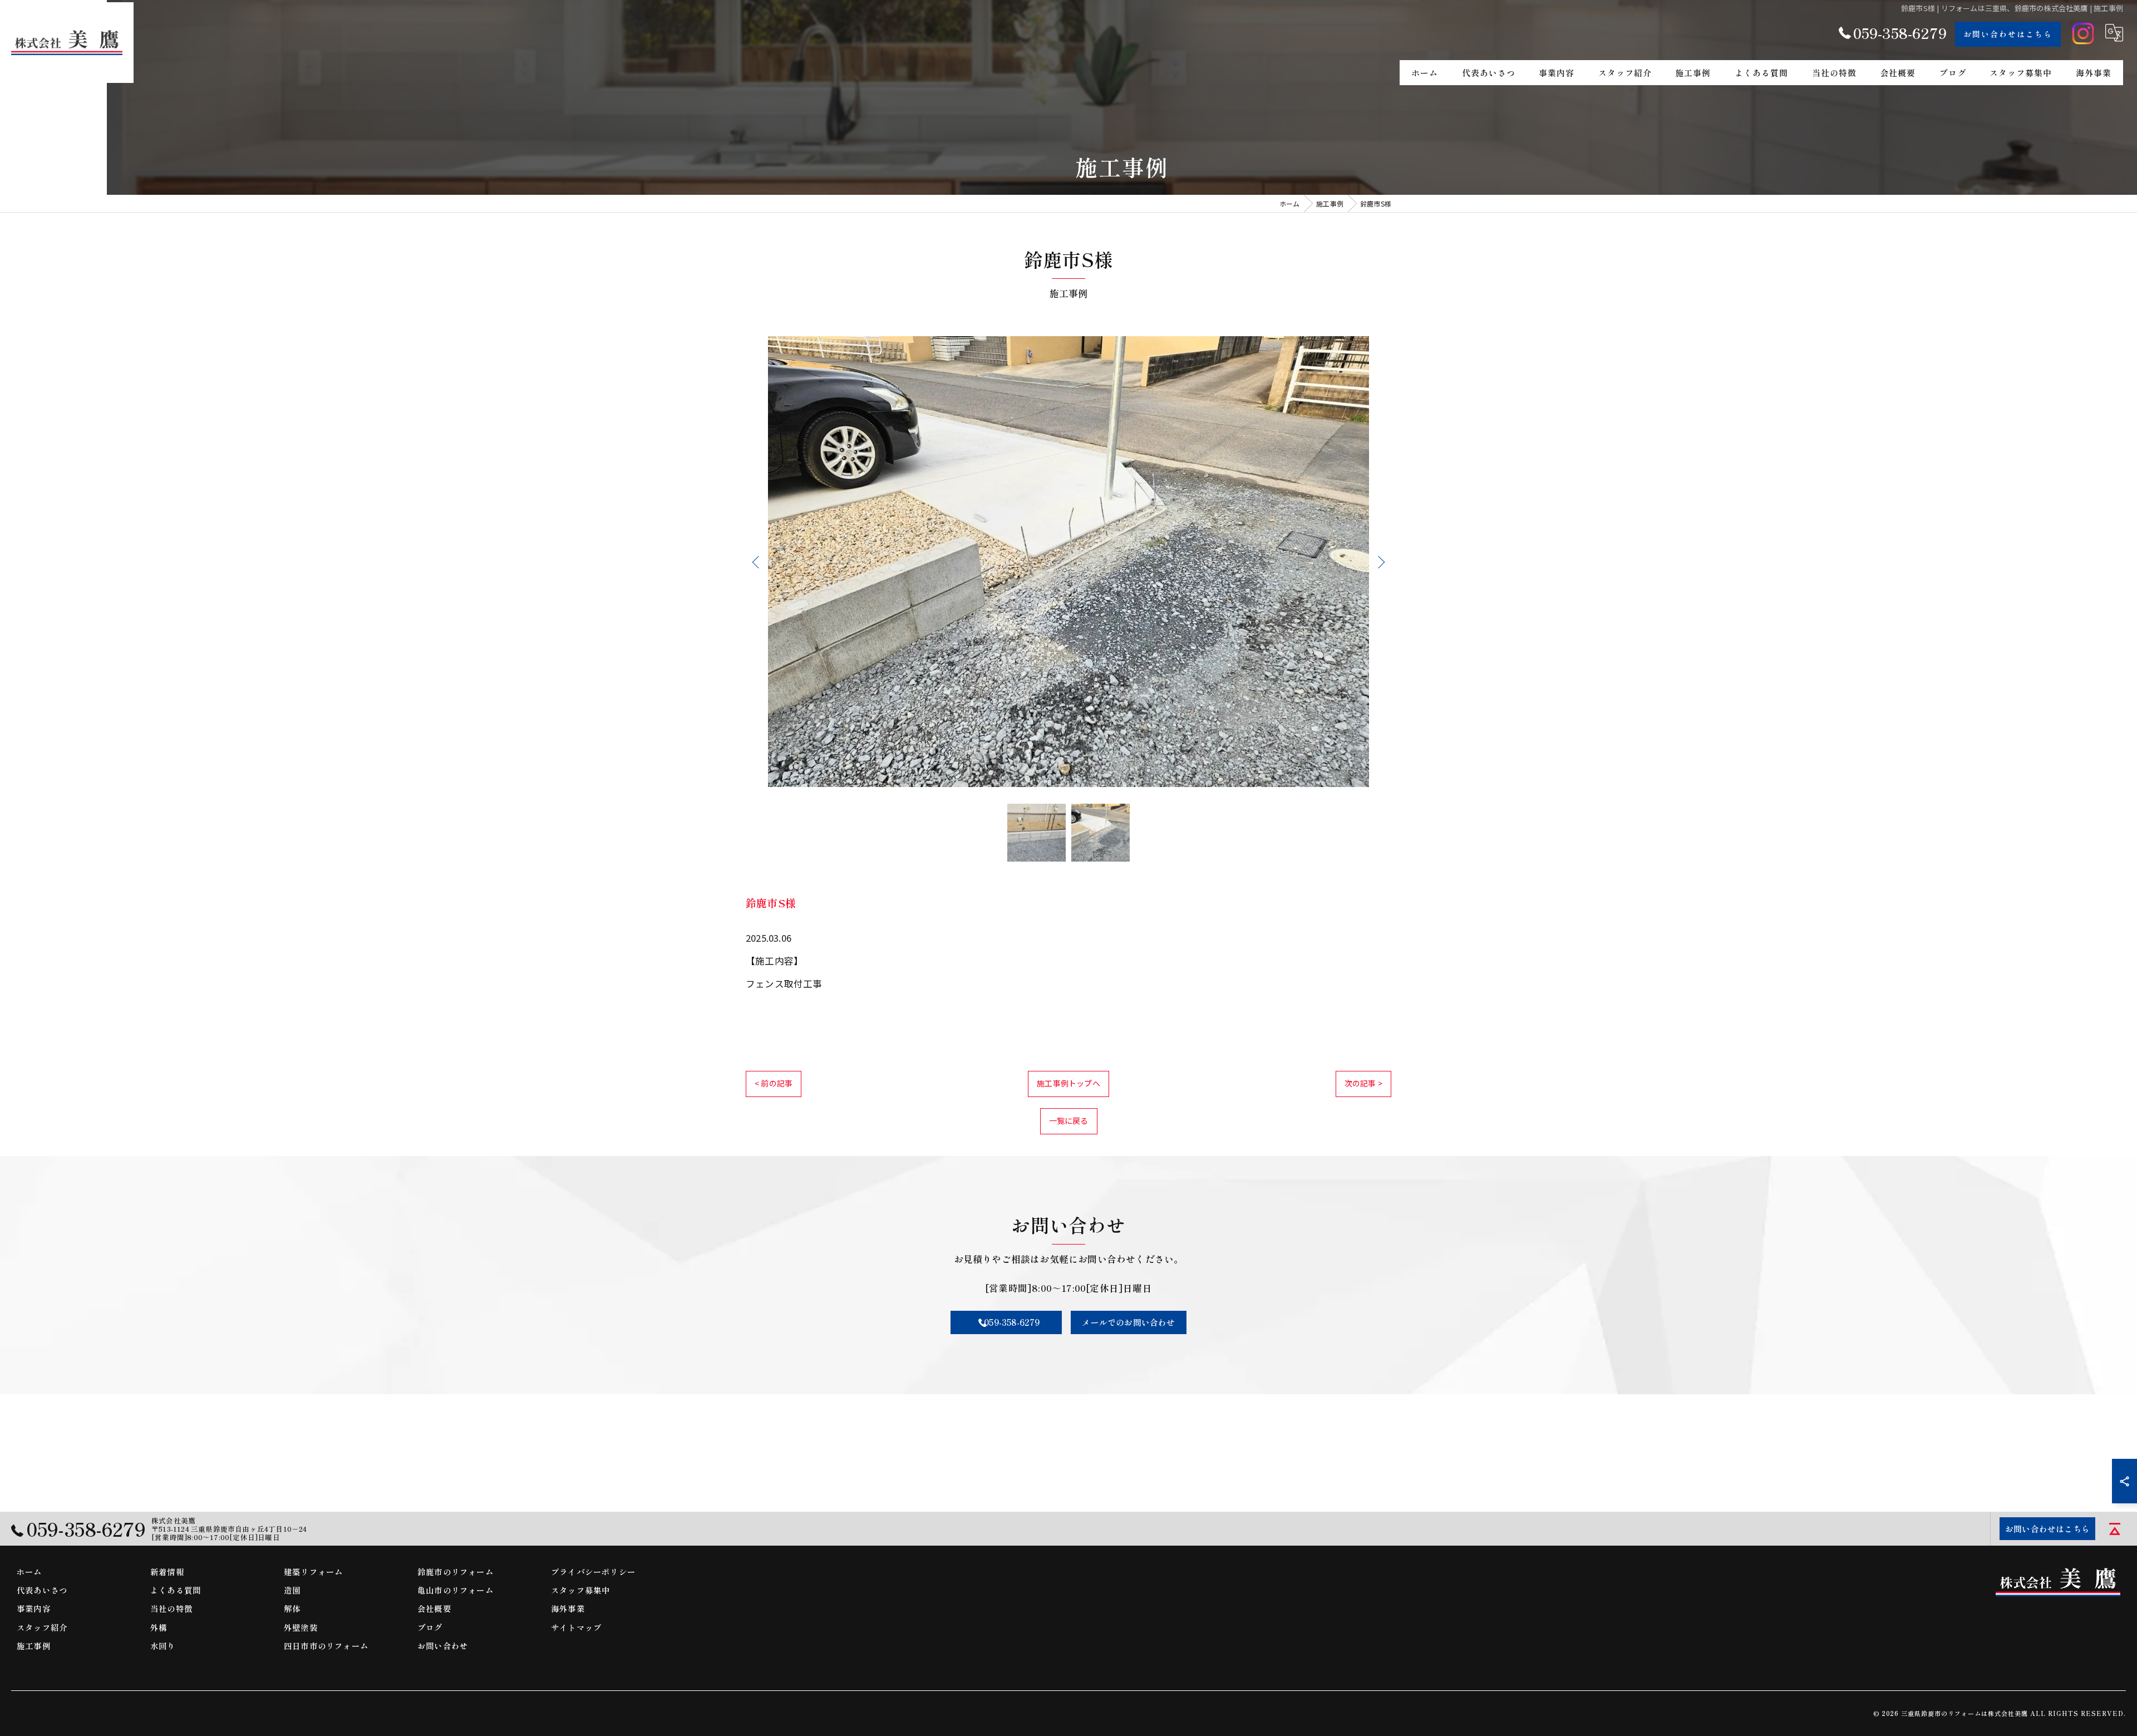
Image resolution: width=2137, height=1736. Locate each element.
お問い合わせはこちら (2008, 34)
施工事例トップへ (1068, 1083)
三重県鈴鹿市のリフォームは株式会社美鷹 (1964, 1713)
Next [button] (1379, 562)
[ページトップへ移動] (2115, 1529)
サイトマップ (576, 1627)
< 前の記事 (774, 1083)
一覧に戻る (1069, 1120)
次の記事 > (1363, 1083)
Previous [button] (758, 562)
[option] (1068, 562)
